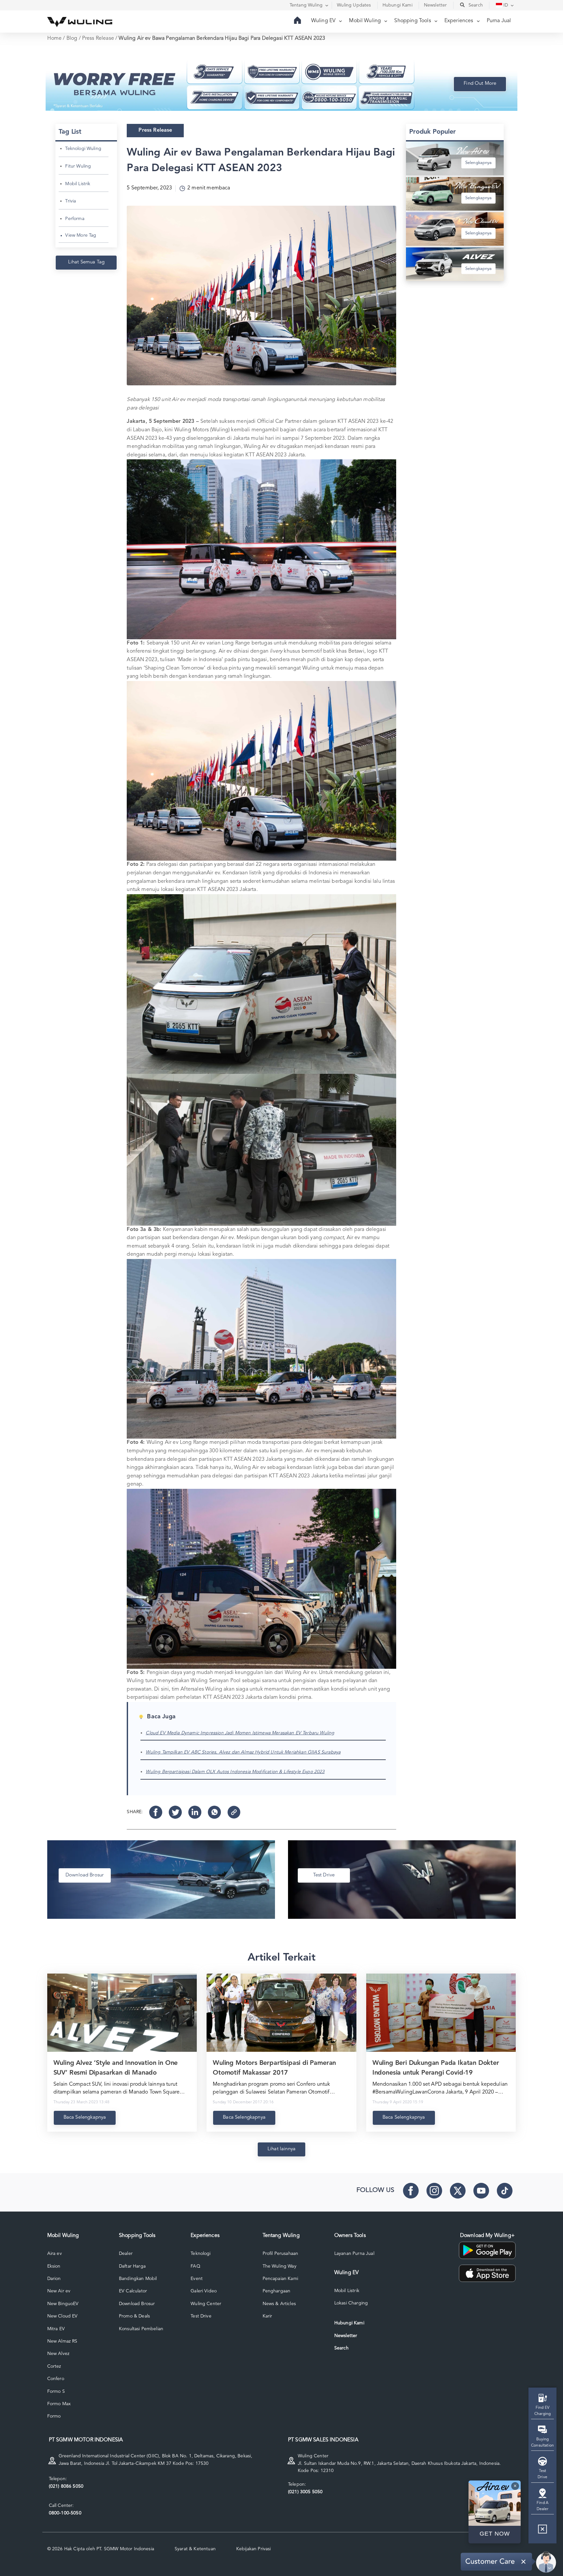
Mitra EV (56, 2329)
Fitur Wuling (78, 166)
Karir (267, 2316)
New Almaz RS (62, 2341)
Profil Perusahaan (281, 2254)
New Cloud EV (63, 2316)
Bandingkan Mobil (138, 2279)
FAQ (195, 2266)
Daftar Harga (132, 2266)
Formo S (56, 2391)
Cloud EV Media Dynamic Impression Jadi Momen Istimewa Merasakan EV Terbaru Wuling (240, 1733)
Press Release (98, 38)
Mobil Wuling (366, 21)
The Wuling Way (280, 2266)
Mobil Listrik (78, 184)
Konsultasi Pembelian (141, 2329)
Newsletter (346, 2336)
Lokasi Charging (351, 2303)
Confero (56, 2379)
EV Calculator (133, 2291)
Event (197, 2279)
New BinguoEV (63, 2304)
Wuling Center (206, 2304)
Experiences (460, 21)
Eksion (54, 2266)
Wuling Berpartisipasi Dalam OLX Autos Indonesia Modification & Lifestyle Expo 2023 (235, 1772)
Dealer (126, 2254)
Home (55, 38)
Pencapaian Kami (280, 2279)
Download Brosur (137, 2304)
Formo (54, 2416)
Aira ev (55, 2254)
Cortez (54, 2366)
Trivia (71, 201)
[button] (542, 2532)
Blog (72, 38)
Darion (54, 2279)
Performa (75, 219)
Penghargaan (277, 2291)
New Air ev (59, 2291)
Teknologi (201, 2254)
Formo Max (59, 2404)
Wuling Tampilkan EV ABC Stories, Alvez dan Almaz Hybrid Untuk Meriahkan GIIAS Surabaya (243, 1752)
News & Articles (279, 2304)
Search (341, 2348)
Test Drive (201, 2316)
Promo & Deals (134, 2316)
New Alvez (58, 2354)
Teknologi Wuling (83, 149)
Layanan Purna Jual (354, 2254)
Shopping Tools (413, 21)
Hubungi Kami (349, 2323)
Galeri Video (204, 2291)
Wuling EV (324, 21)
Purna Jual (499, 21)
